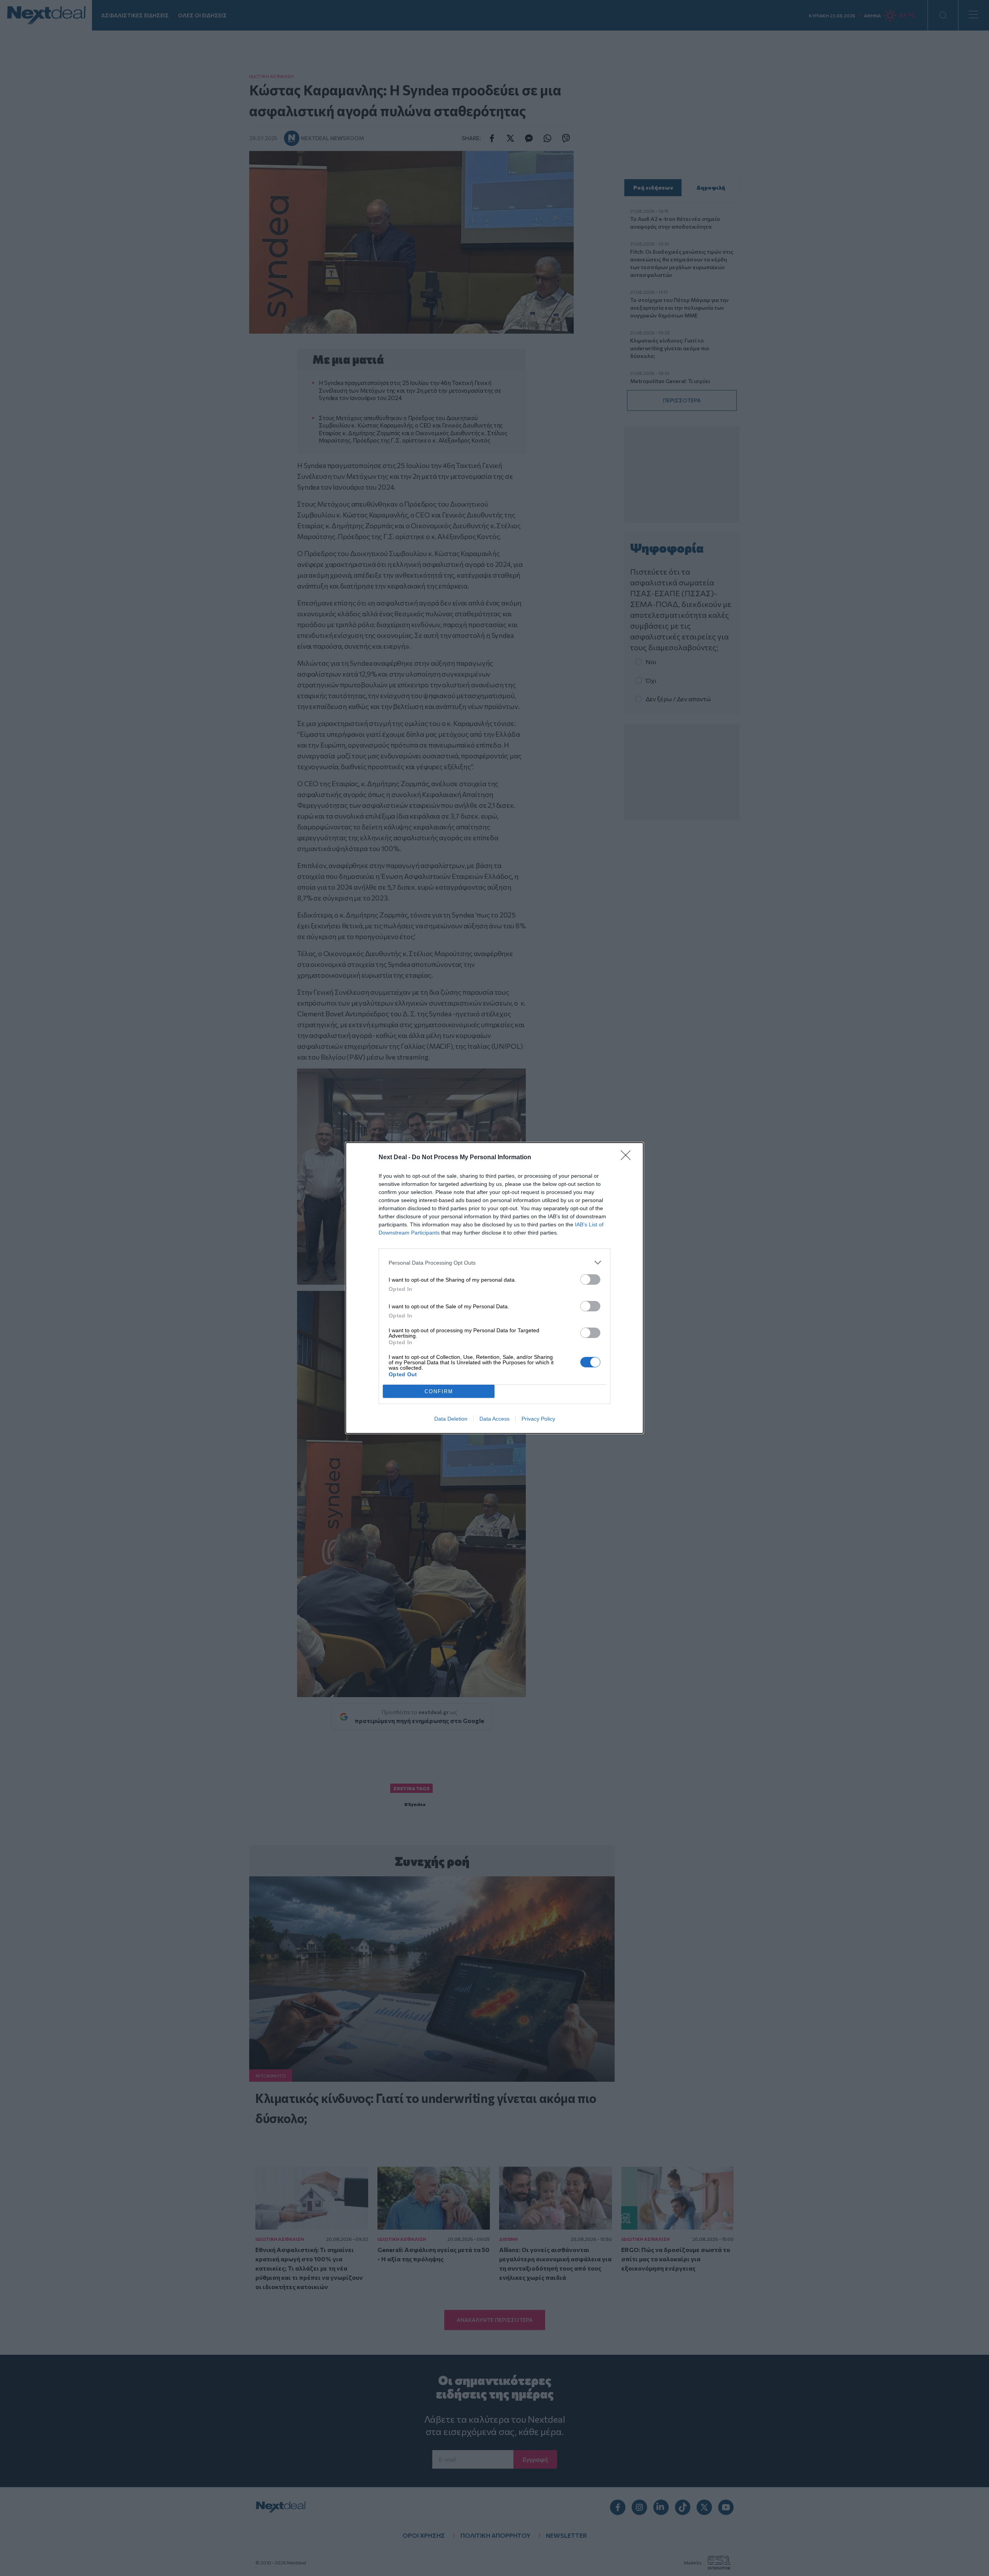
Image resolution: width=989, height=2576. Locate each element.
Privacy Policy (538, 1419)
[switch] (590, 1280)
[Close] (628, 1158)
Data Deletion (451, 1419)
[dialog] (494, 1288)
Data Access (494, 1419)
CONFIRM (439, 1391)
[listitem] (494, 1263)
